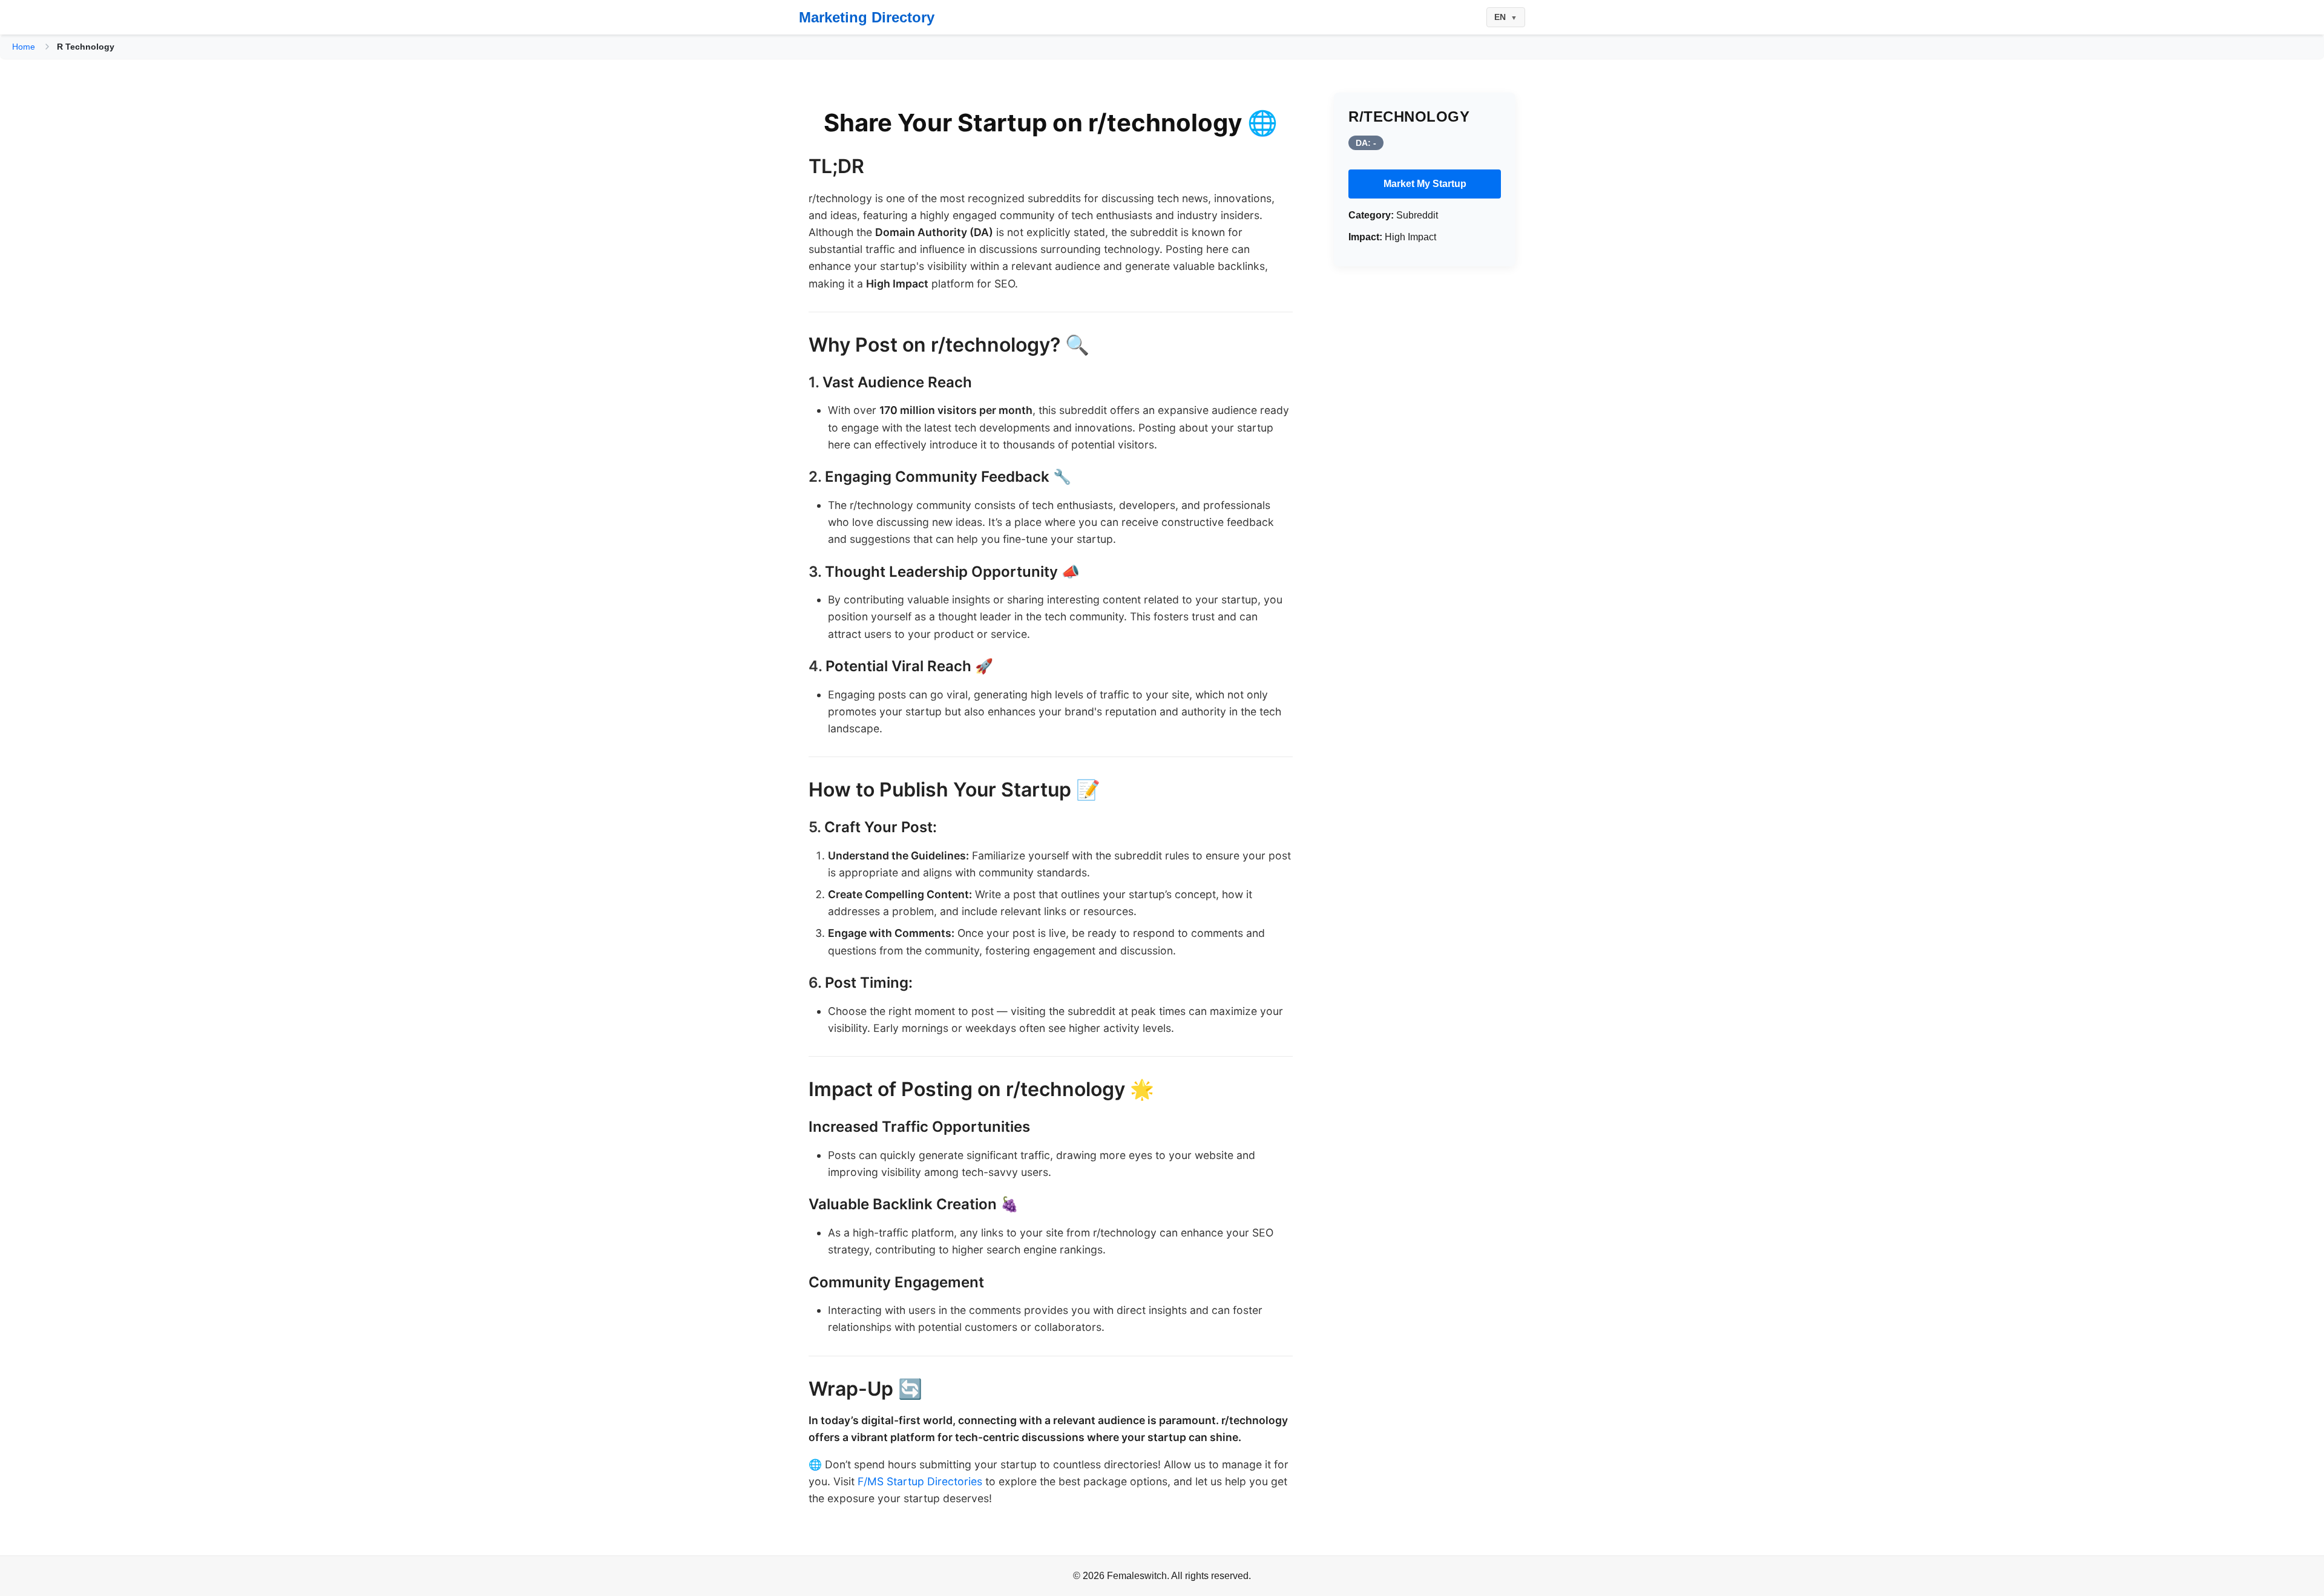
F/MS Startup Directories (920, 1481)
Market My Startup (1425, 184)
